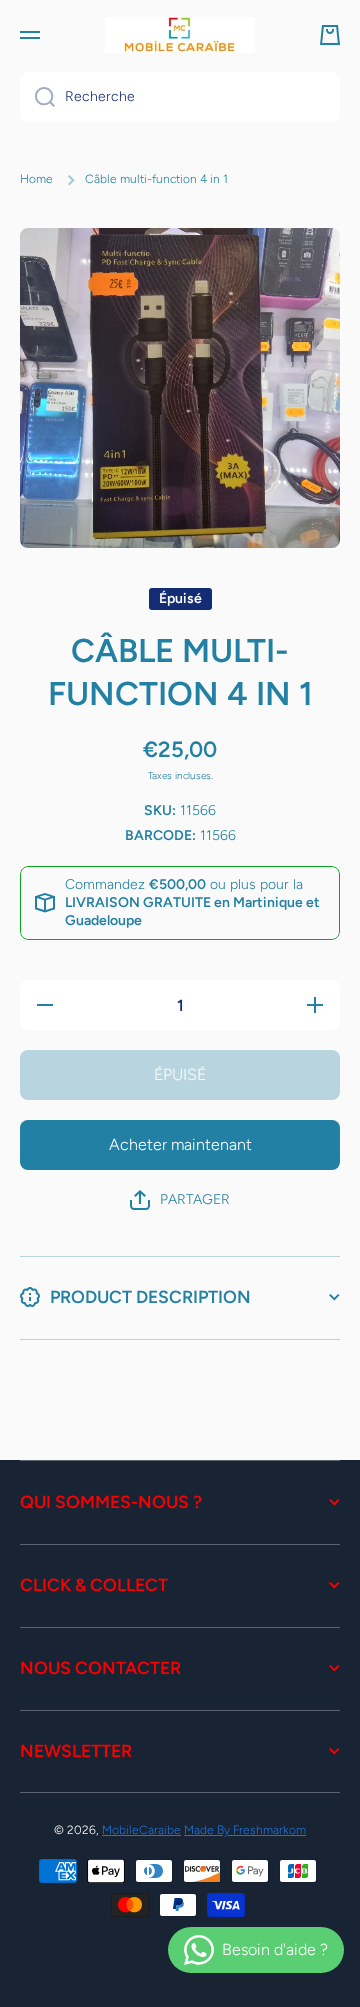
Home (36, 179)
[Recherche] (37, 97)
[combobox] (180, 97)
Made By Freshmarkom (245, 1830)
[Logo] (180, 35)
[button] (330, 35)
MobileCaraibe (141, 1830)
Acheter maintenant (180, 1144)
